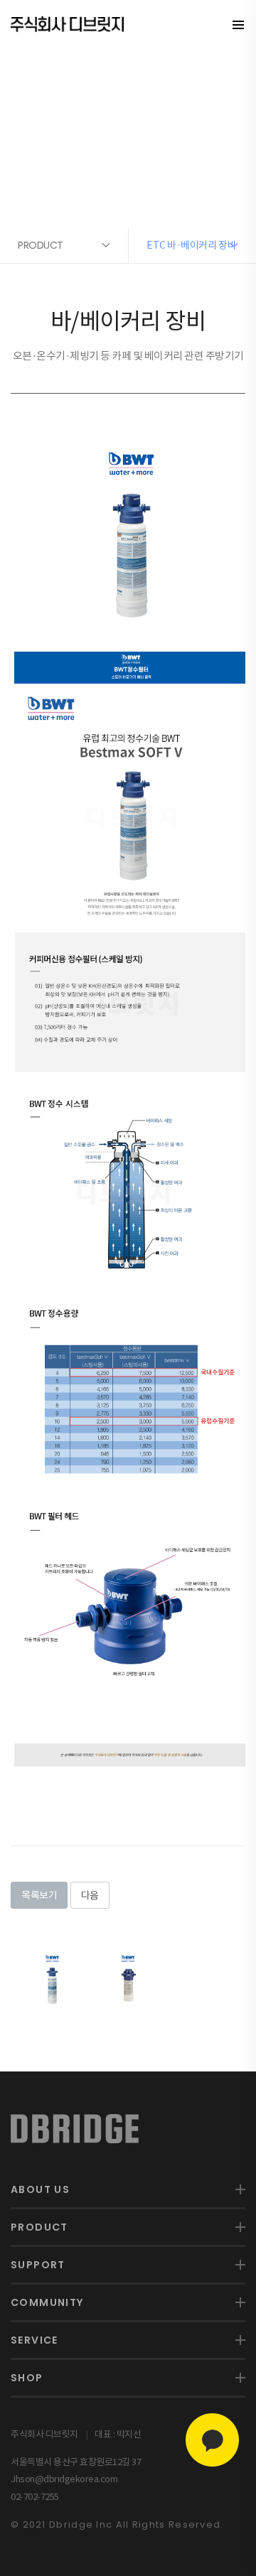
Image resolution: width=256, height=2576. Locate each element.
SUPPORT (38, 2265)
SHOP (27, 2378)
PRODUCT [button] (41, 245)
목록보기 (39, 1895)
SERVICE (34, 2340)
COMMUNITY (47, 2302)
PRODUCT (39, 2227)
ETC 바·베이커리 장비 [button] (191, 245)
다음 (90, 1895)
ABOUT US (40, 2189)
